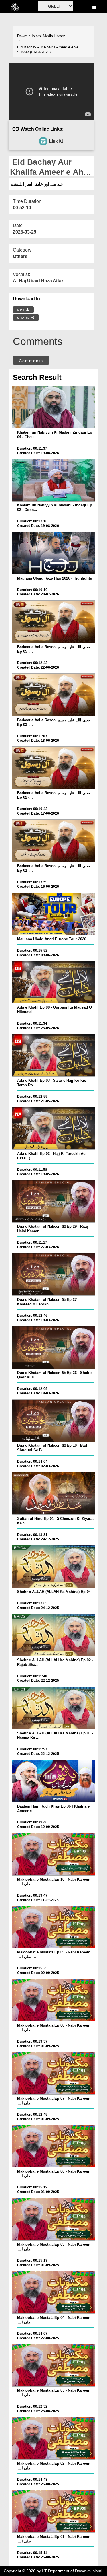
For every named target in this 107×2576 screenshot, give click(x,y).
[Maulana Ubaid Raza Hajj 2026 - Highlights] (53, 553)
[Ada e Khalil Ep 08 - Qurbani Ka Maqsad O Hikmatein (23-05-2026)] (53, 982)
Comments (31, 361)
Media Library (54, 36)
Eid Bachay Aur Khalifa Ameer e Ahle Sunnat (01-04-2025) (48, 50)
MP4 (22, 310)
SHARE (24, 318)
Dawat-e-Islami (29, 36)
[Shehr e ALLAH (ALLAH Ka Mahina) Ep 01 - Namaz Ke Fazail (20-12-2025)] (53, 1708)
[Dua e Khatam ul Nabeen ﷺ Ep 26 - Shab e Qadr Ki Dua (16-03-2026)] (53, 1347)
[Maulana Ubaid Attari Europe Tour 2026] (53, 914)
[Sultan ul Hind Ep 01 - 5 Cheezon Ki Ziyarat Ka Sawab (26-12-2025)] (53, 1493)
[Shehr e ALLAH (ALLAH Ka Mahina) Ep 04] (53, 1567)
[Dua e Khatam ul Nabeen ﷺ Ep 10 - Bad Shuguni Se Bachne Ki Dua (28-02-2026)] (53, 1421)
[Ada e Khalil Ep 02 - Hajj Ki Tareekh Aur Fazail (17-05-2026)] (53, 1128)
